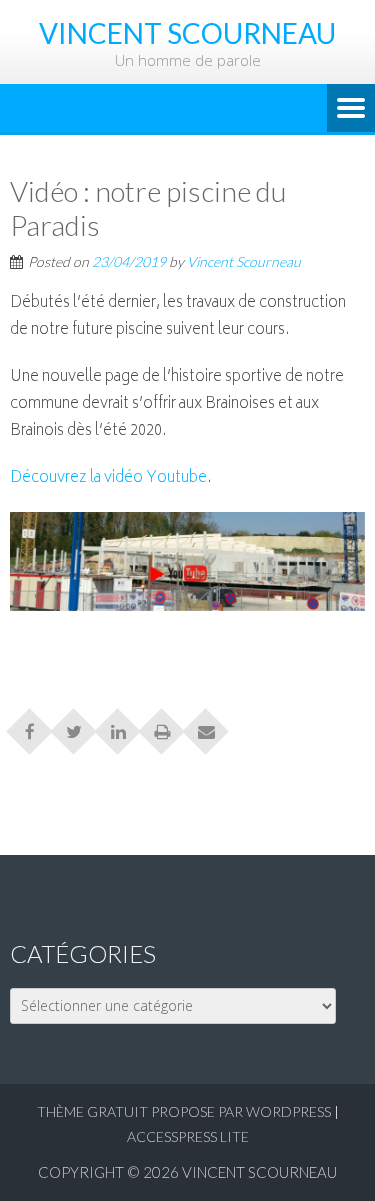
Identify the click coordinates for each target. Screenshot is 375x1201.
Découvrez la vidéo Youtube (108, 478)
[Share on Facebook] (30, 725)
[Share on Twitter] (74, 725)
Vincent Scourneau (244, 261)
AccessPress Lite (188, 1136)
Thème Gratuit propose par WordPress (184, 1111)
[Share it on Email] (206, 725)
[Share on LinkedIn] (118, 725)
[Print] (162, 725)
